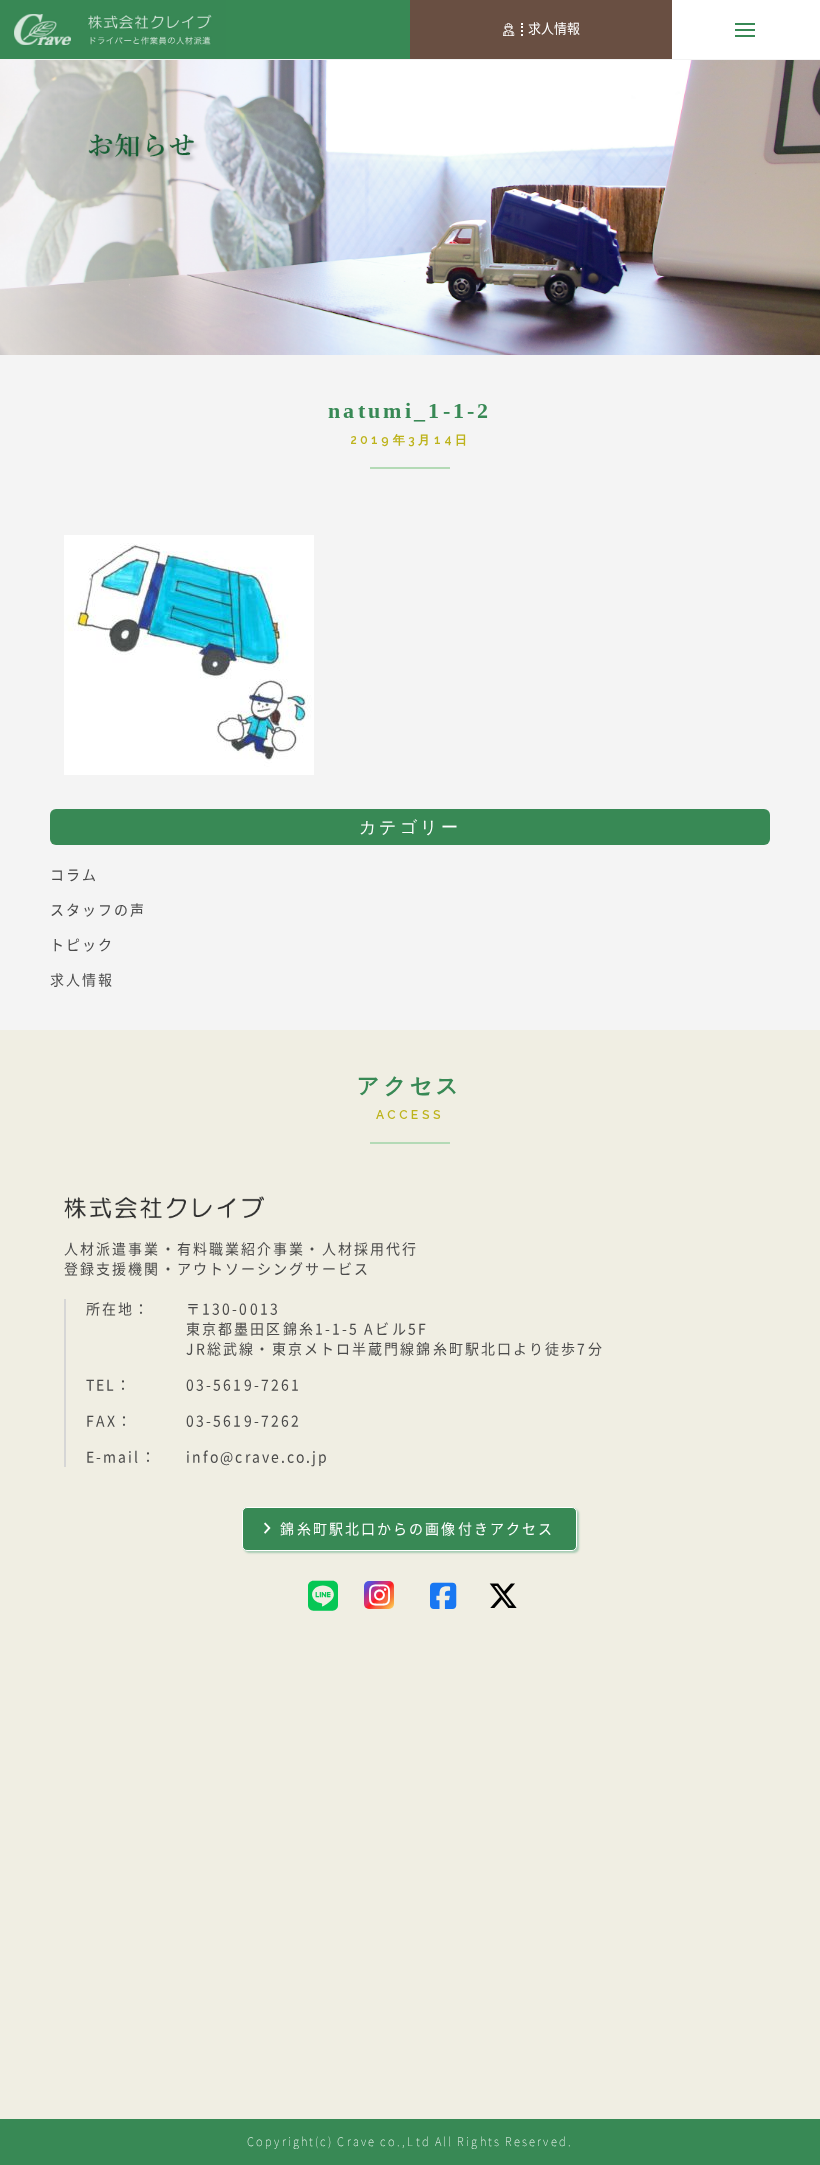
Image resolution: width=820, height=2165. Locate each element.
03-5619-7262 (243, 1421)
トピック (82, 945)
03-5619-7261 (243, 1385)
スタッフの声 (98, 910)
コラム (74, 875)
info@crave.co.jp (258, 1457)
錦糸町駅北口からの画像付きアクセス (417, 1529)
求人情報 (554, 28)
